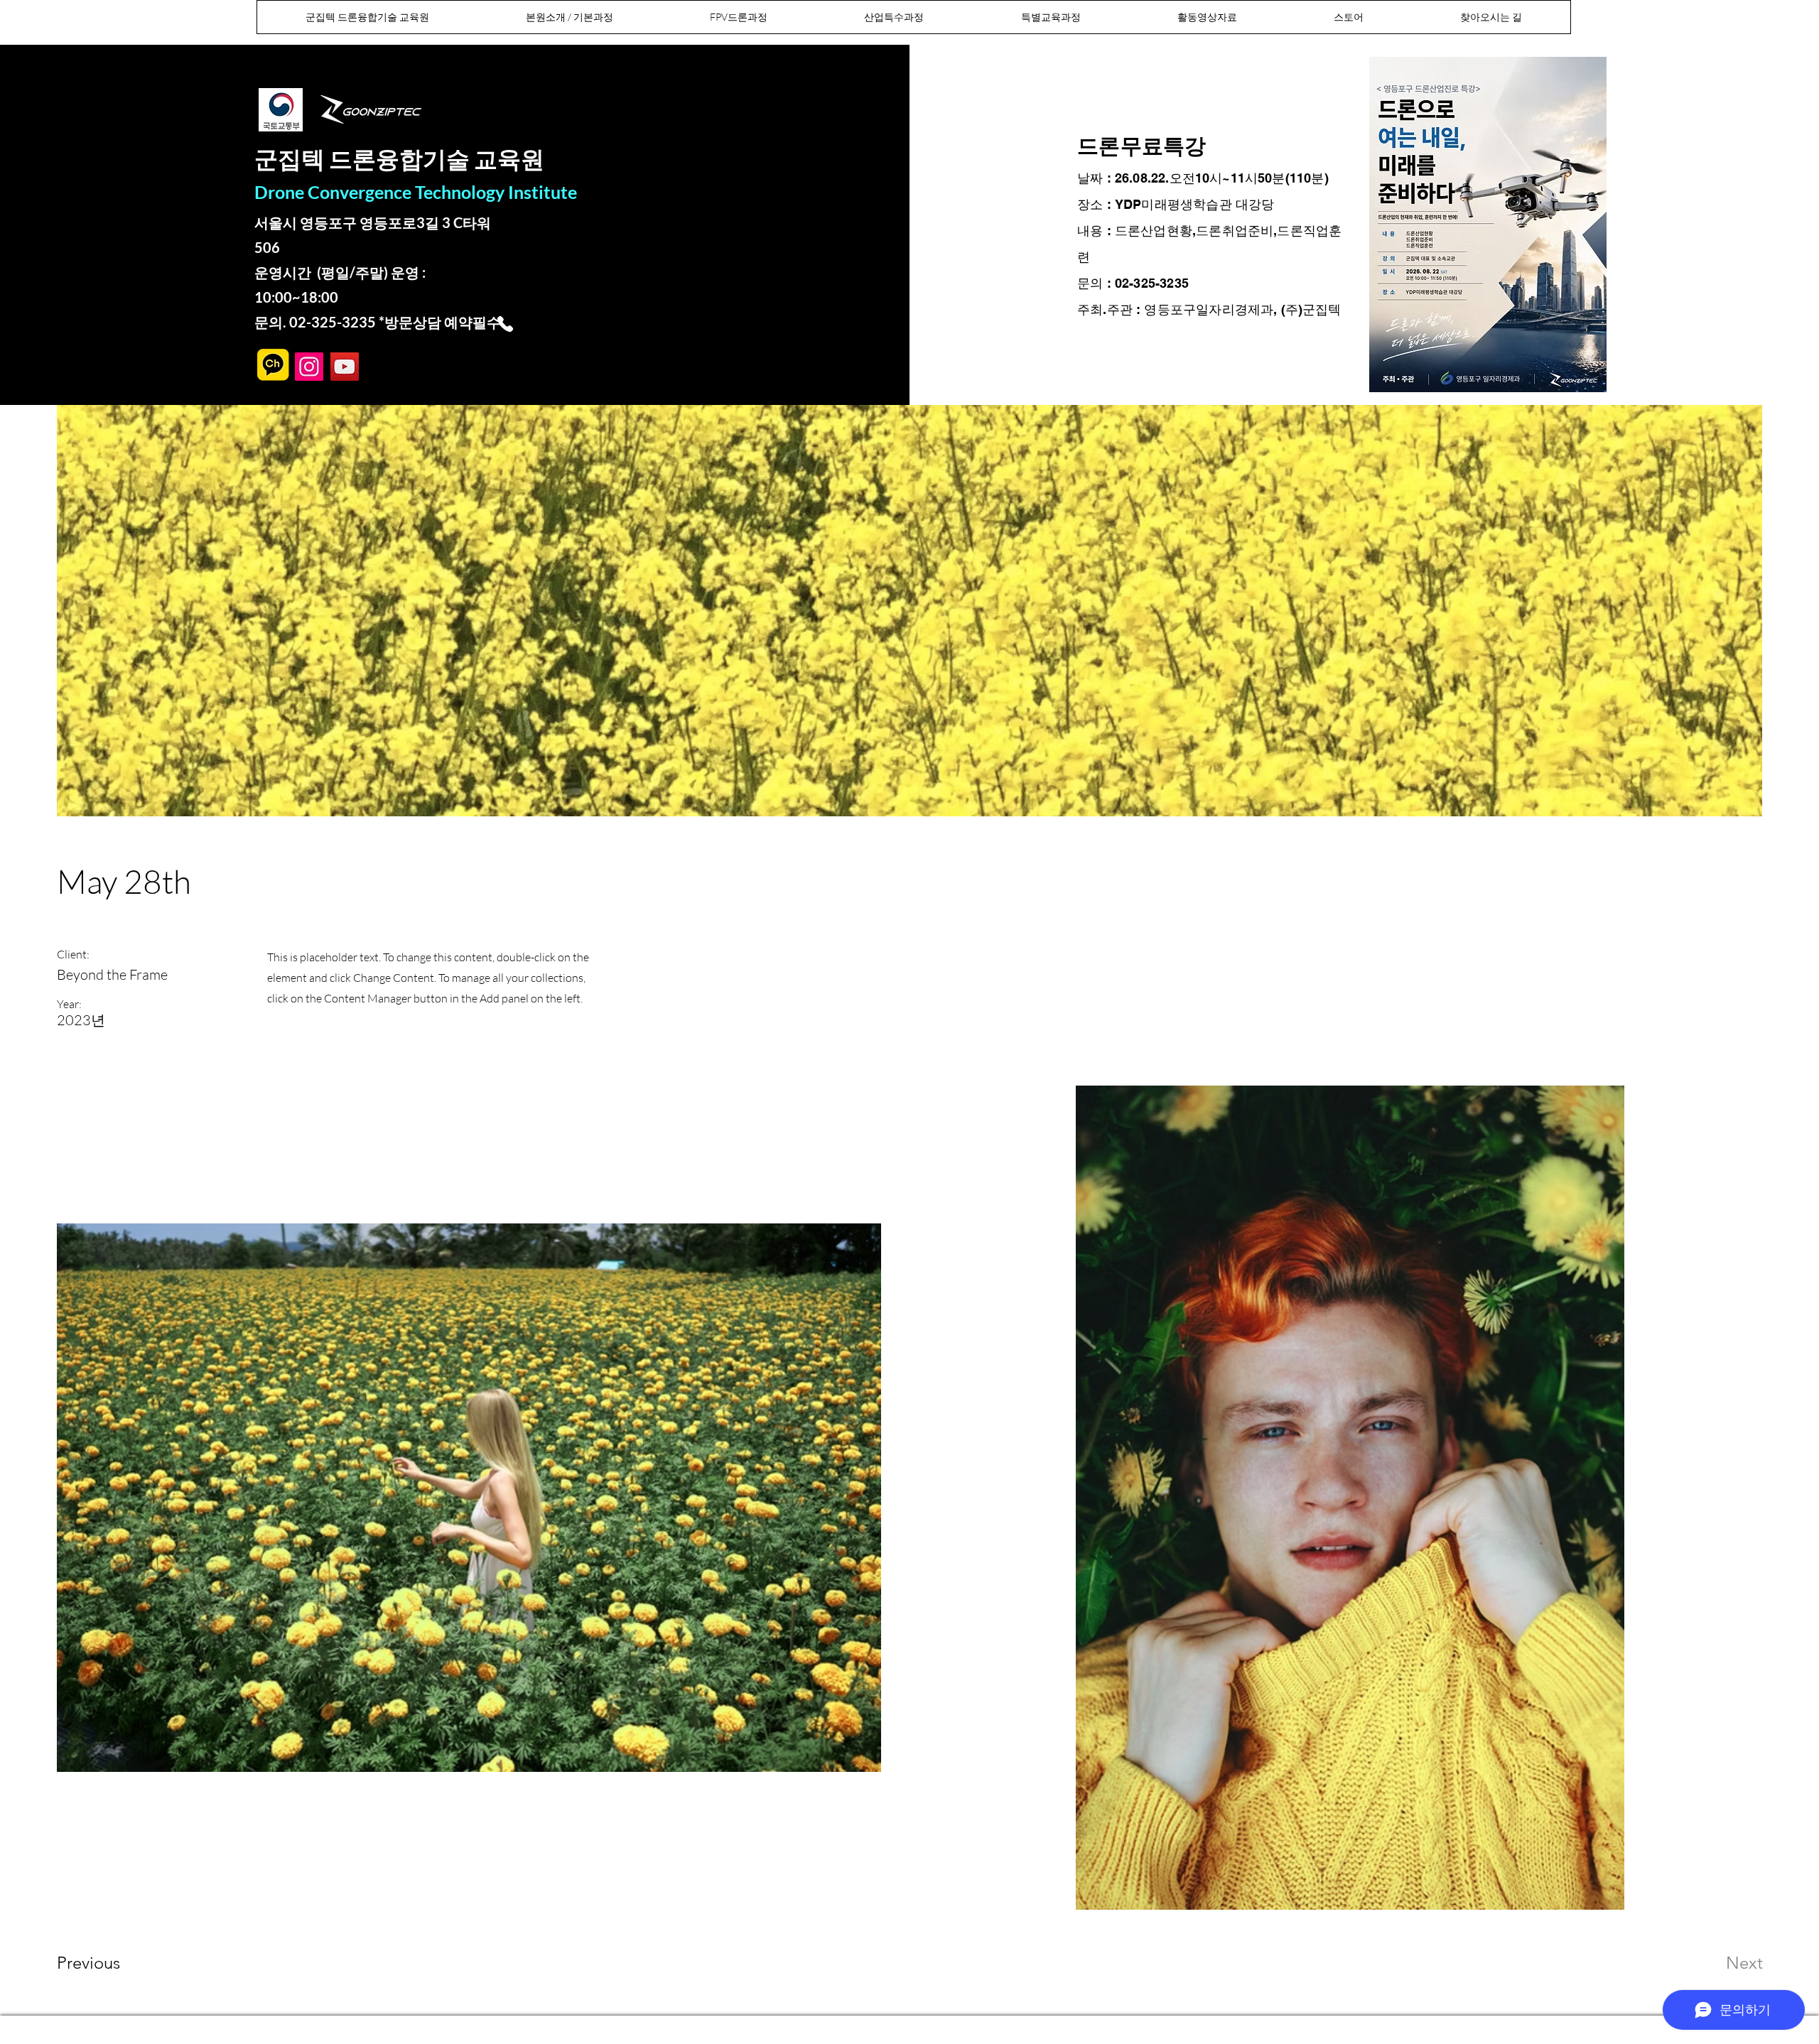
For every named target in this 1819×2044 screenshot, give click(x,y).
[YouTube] (345, 367)
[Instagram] (309, 367)
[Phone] (505, 324)
